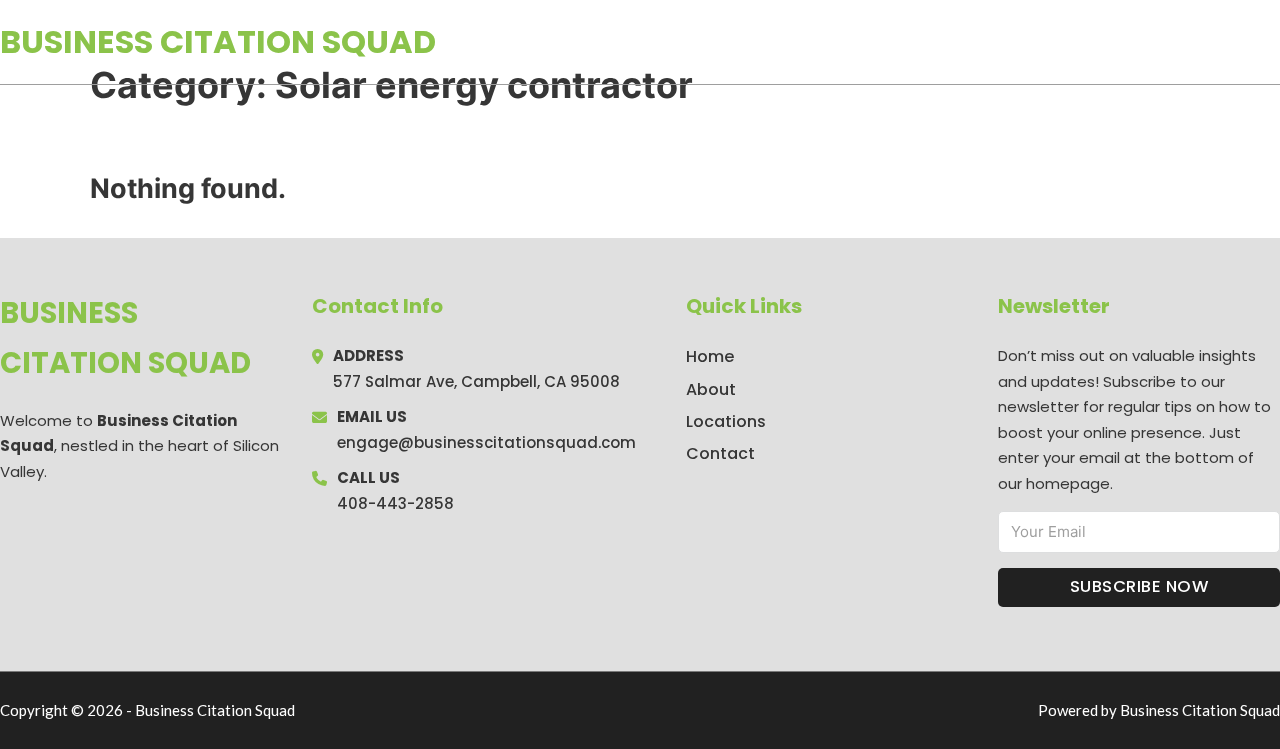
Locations (1138, 42)
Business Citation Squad (218, 41)
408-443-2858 (395, 503)
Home (1048, 42)
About (711, 389)
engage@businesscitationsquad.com (486, 442)
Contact (720, 453)
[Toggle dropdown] (1273, 42)
